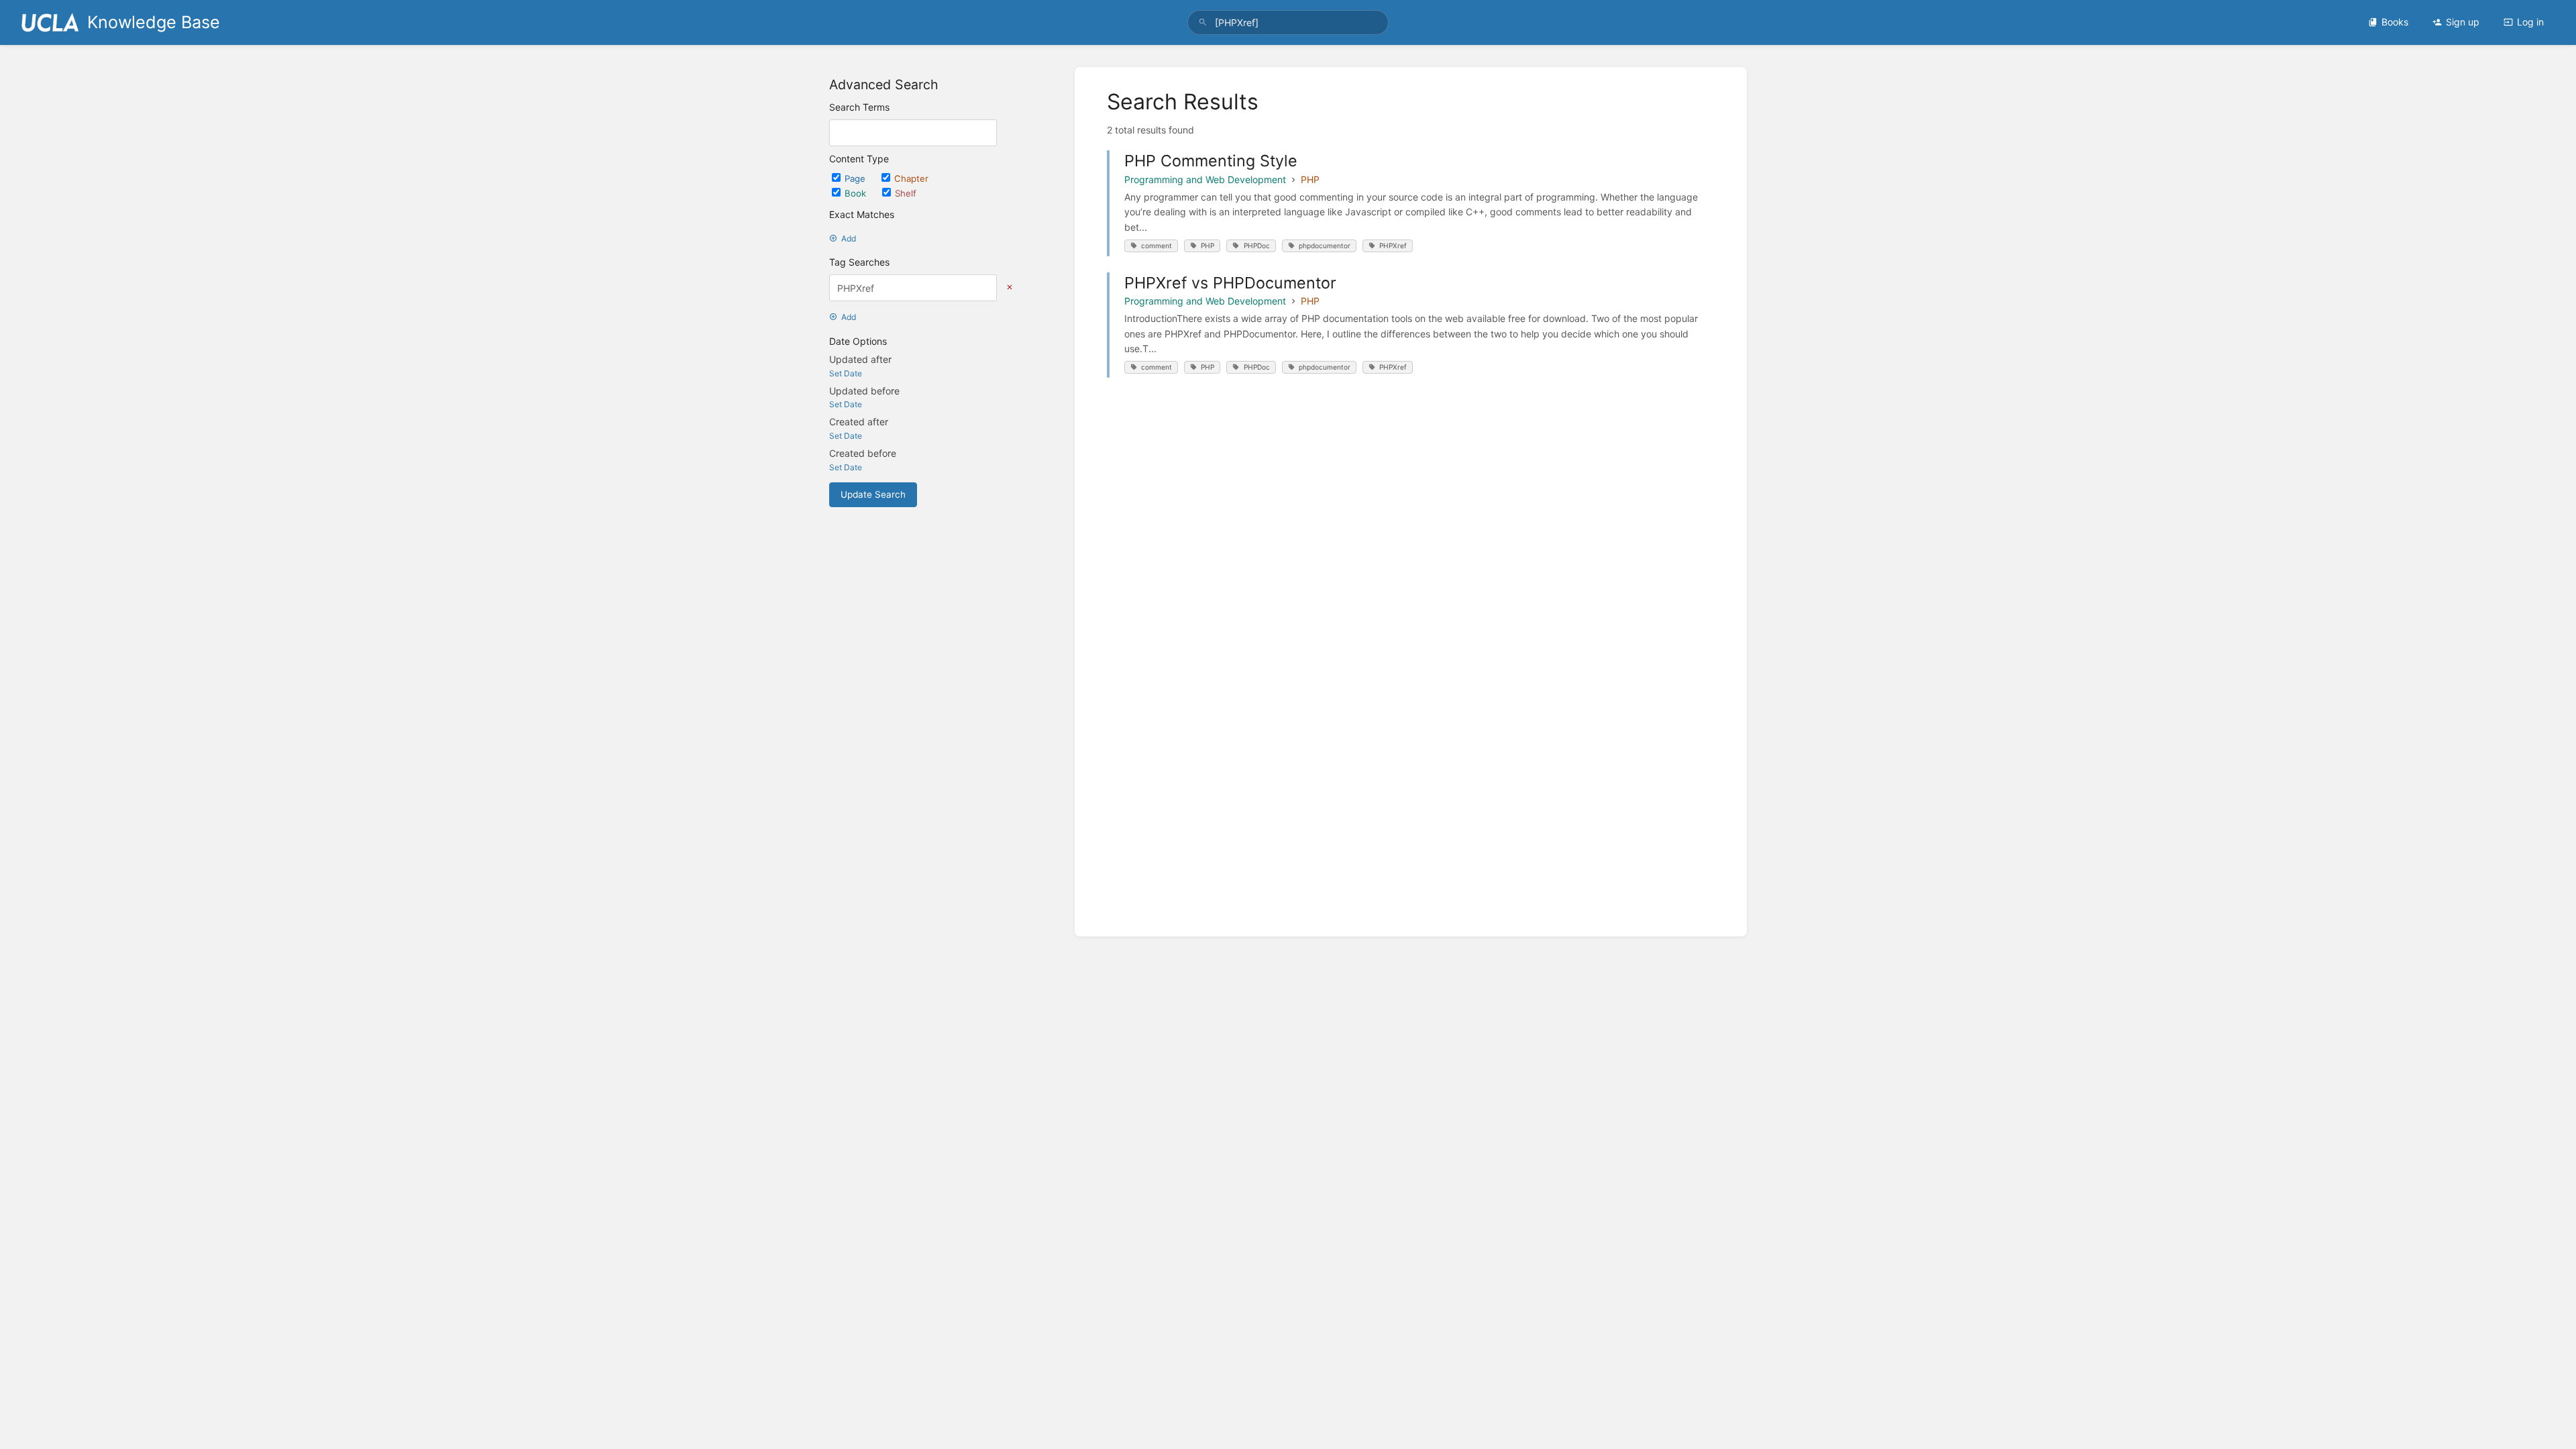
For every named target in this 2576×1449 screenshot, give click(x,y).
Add (849, 238)
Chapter (911, 178)
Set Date (846, 373)
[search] (1288, 22)
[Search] (1203, 22)
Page (856, 178)
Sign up (2463, 22)
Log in (2530, 22)
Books (2395, 22)
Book (857, 193)
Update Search (873, 494)
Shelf (906, 193)
